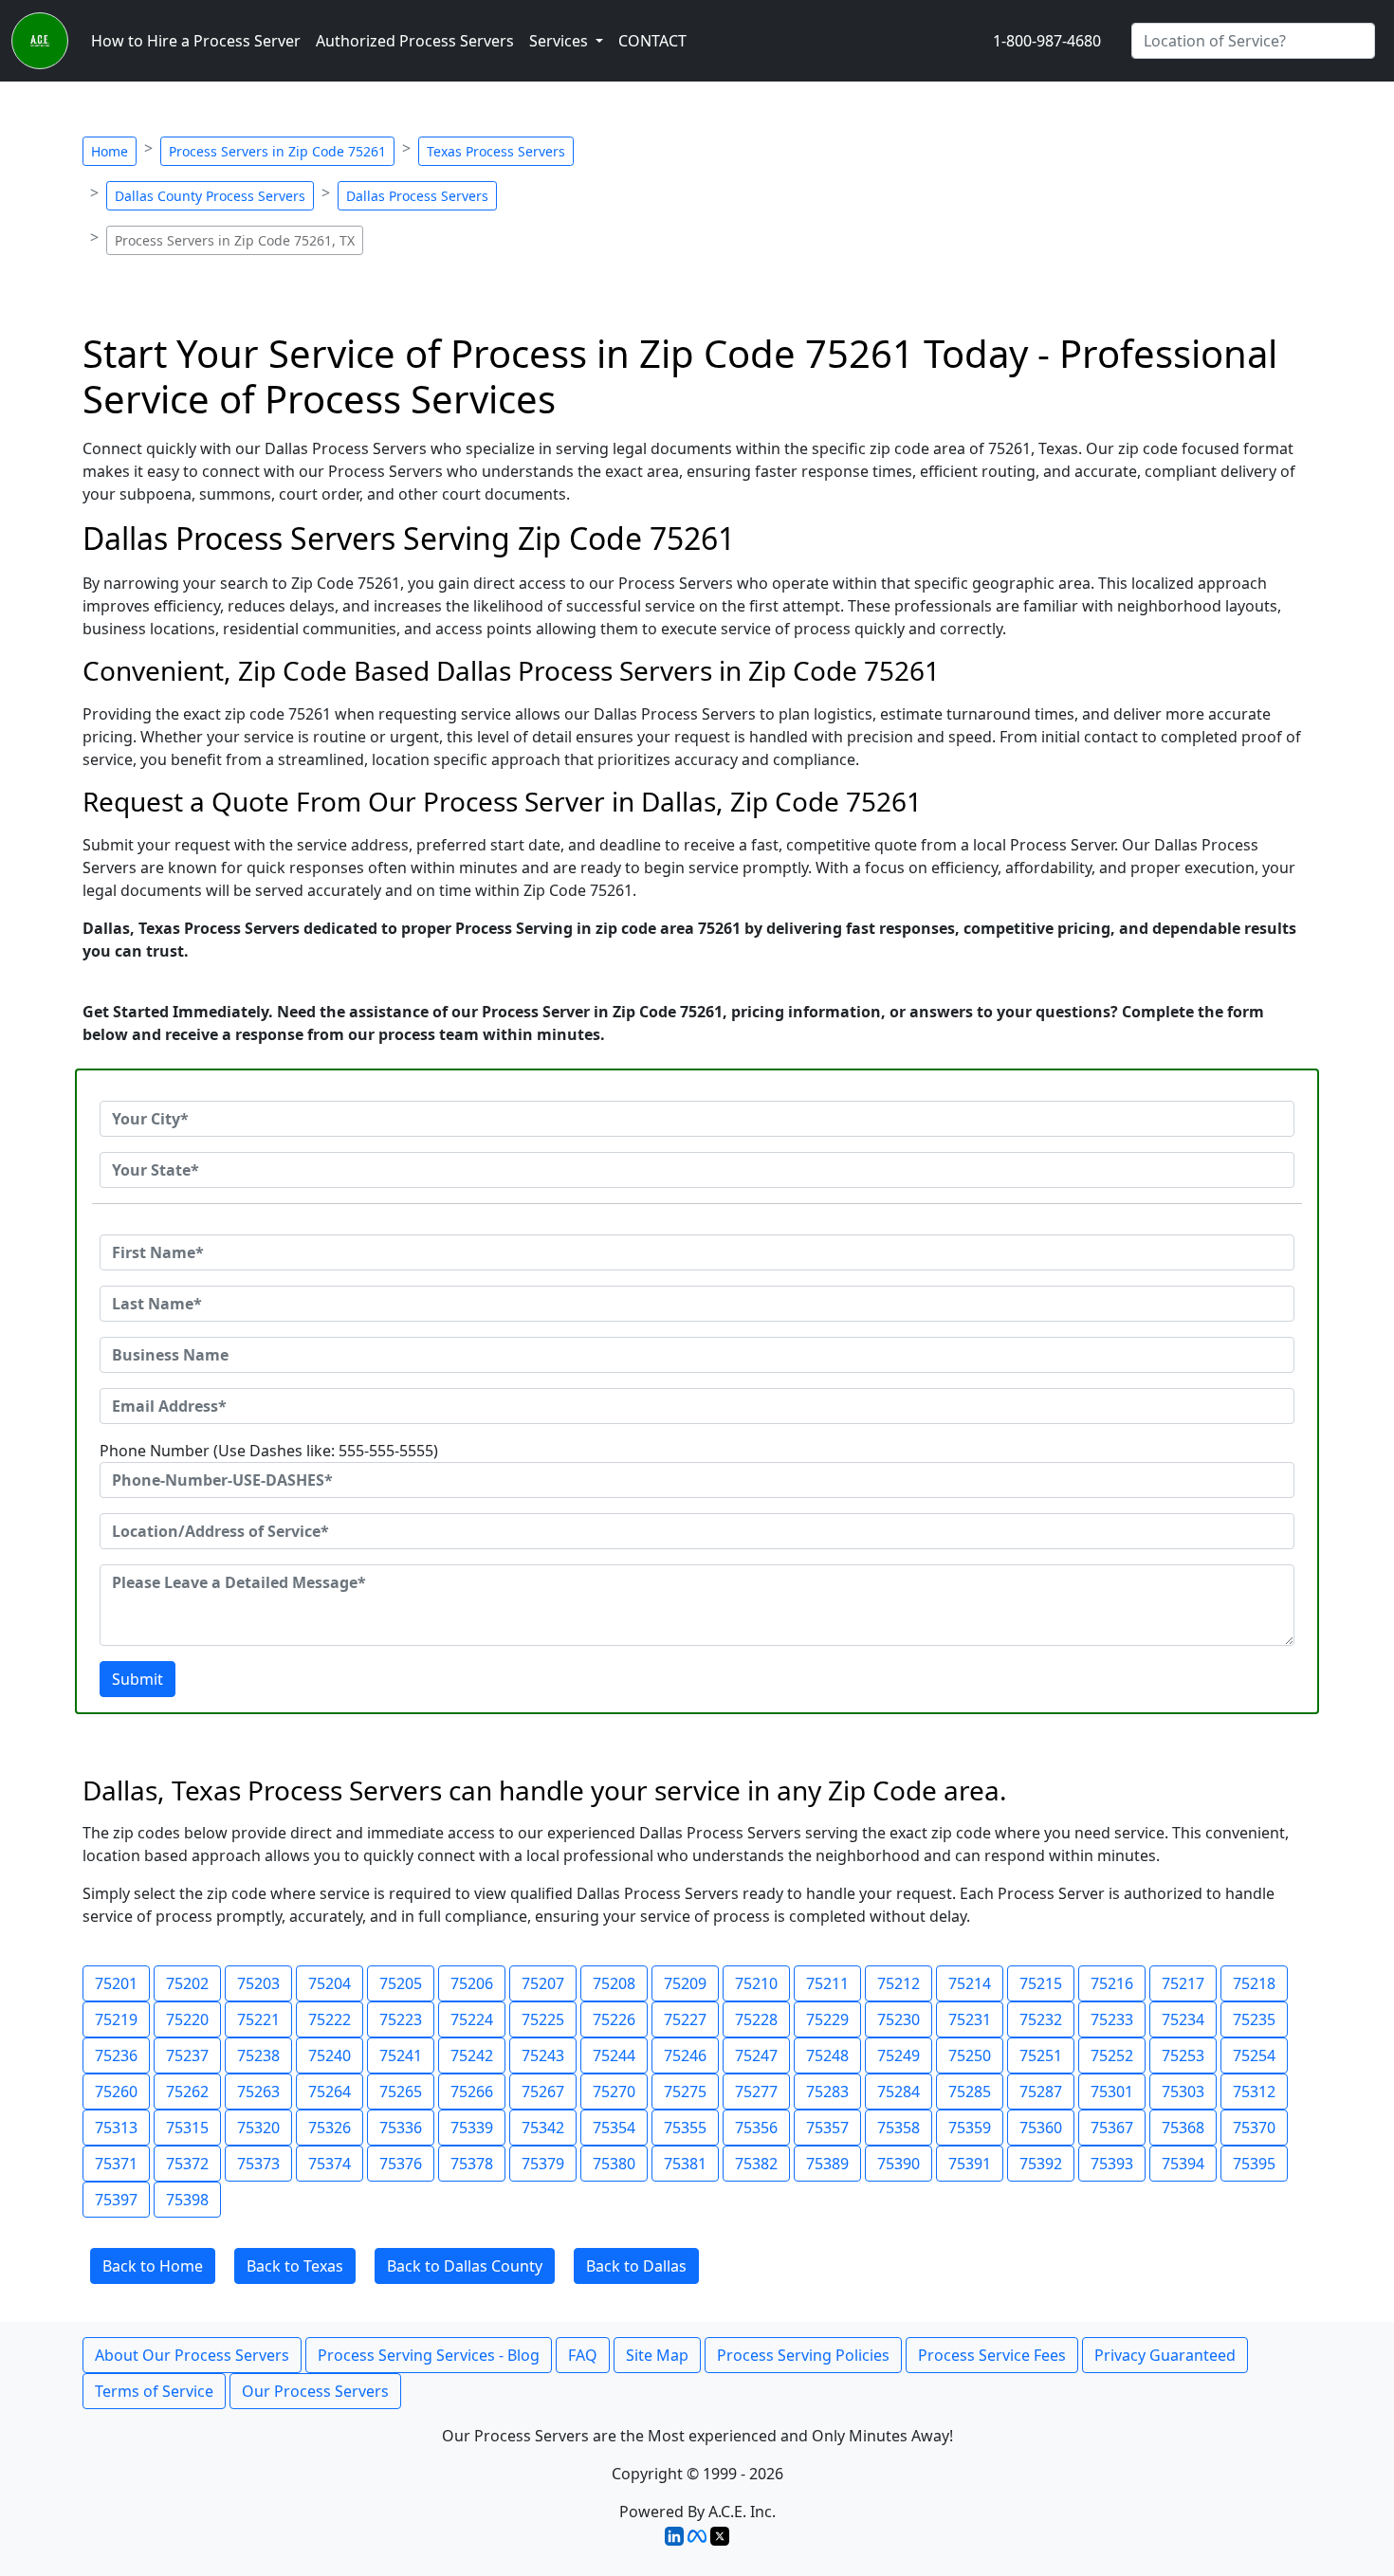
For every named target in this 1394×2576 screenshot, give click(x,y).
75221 (258, 2019)
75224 (472, 2019)
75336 (401, 2128)
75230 (899, 2019)
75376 (401, 2164)
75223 (401, 2019)
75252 (1112, 2055)
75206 (472, 1983)
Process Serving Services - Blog (429, 2355)
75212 (899, 1983)
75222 (330, 2019)
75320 (258, 2128)
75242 (472, 2055)
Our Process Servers (315, 2391)
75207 (543, 1983)
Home (110, 151)
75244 (614, 2055)
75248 (827, 2055)
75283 (827, 2092)
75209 (685, 1983)
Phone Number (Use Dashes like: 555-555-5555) (269, 1451)
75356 (756, 2128)
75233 (1112, 2019)
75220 (187, 2019)
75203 (258, 1983)
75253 (1183, 2055)
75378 (472, 2164)
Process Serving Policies (803, 2355)
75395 (1254, 2164)
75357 (827, 2128)
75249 (899, 2055)
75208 (614, 1983)
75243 (543, 2055)
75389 (827, 2164)
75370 (1254, 2128)
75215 (1041, 1983)
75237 (187, 2055)
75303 (1183, 2092)
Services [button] (560, 41)
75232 (1041, 2019)
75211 (827, 1983)
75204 (330, 1983)
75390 (899, 2164)
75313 (116, 2128)
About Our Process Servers (192, 2355)
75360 (1041, 2128)
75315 (187, 2128)
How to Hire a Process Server (196, 41)
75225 (543, 2019)
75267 (543, 2092)
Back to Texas (295, 2266)
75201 (116, 1983)
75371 (116, 2164)
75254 (1254, 2055)
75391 (970, 2164)
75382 (756, 2164)
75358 (899, 2128)
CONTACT (652, 41)
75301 (1112, 2092)
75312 (1254, 2092)
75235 (1254, 2019)
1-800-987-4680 (1047, 41)
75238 (258, 2055)
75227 (685, 2019)
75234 (1183, 2019)
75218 (1254, 1983)
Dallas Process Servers (417, 196)
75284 (899, 2092)
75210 (756, 1983)
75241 (401, 2055)
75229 (827, 2019)
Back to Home (153, 2266)
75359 (970, 2128)
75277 (756, 2092)
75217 (1183, 1983)
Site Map (657, 2355)
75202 (187, 1983)
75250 (970, 2055)
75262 (187, 2092)
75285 (970, 2092)
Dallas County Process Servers (210, 196)
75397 (116, 2200)
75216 (1112, 1983)
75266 (472, 2092)
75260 (116, 2092)
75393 (1112, 2164)
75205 (401, 1983)
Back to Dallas (636, 2266)
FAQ (583, 2355)
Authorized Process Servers (415, 41)
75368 (1183, 2128)
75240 (330, 2055)
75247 (756, 2055)
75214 (970, 1983)
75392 (1041, 2164)
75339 (472, 2128)
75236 (116, 2055)
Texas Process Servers (496, 151)
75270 (614, 2092)
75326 (330, 2128)
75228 (756, 2019)
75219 (116, 2019)
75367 (1112, 2128)
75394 (1183, 2164)
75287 (1041, 2092)
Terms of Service (154, 2391)
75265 (401, 2092)
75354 (614, 2128)
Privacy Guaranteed (1165, 2355)
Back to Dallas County (465, 2266)
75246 (685, 2055)
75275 (685, 2092)
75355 (685, 2128)
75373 (258, 2164)
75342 (543, 2128)
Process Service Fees (992, 2355)
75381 (685, 2164)
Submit (138, 1679)
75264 (330, 2092)
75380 (614, 2164)
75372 (187, 2164)
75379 (543, 2164)
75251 (1041, 2055)
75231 (970, 2019)
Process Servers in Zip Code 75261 (277, 151)
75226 (614, 2019)
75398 (187, 2200)
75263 (258, 2092)
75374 (330, 2164)
